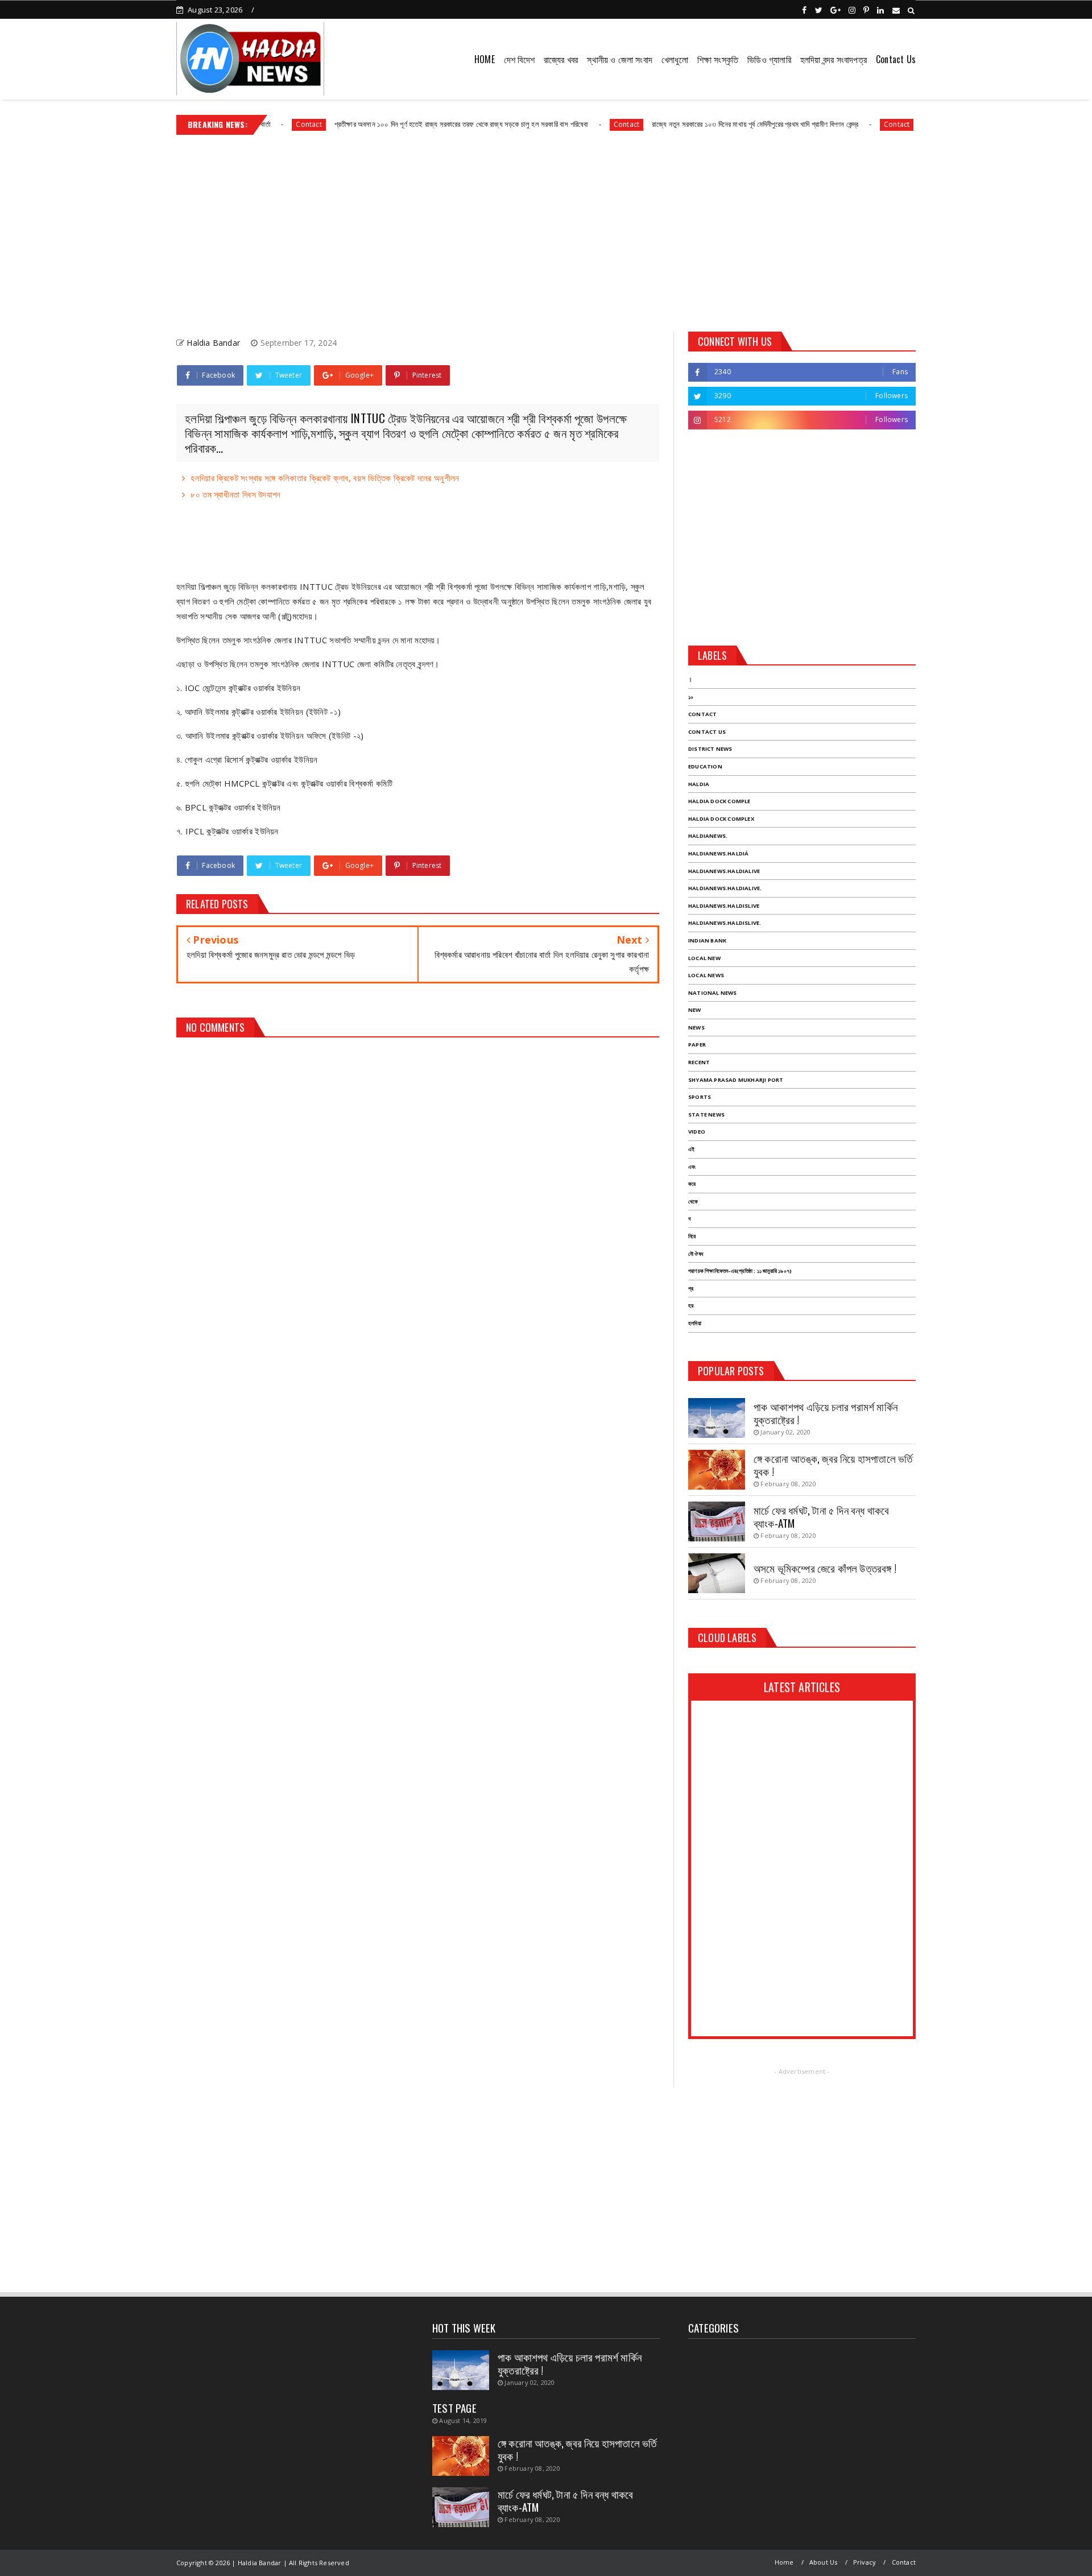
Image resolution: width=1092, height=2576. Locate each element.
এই (691, 1149)
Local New (704, 958)
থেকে (693, 1202)
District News (710, 749)
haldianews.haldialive (724, 871)
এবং (692, 1167)
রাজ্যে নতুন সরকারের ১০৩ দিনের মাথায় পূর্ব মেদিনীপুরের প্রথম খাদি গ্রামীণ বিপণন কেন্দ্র (700, 124)
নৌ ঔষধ (696, 1254)
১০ (691, 697)
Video (697, 1132)
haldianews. (708, 836)
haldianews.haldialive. (725, 888)
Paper (697, 1045)
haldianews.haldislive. (725, 923)
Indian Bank (707, 940)
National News (713, 993)
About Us (824, 2562)
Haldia (699, 784)
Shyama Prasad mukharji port (736, 1080)
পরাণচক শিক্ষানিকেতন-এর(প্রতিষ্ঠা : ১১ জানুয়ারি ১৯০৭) (740, 1271)
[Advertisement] (546, 229)
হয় (691, 1306)
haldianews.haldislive (724, 906)
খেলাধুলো (675, 59)
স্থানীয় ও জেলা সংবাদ (620, 59)
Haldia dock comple (719, 801)
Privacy (864, 2562)
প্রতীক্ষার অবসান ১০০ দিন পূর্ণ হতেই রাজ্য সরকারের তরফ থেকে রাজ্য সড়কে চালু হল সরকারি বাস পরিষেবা (406, 124)
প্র (691, 1289)
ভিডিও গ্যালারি (769, 59)
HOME (485, 59)
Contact (570, 124)
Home (784, 2562)
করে (692, 1184)
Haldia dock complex (721, 819)
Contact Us (896, 59)
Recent (699, 1062)
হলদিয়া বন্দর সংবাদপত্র (834, 59)
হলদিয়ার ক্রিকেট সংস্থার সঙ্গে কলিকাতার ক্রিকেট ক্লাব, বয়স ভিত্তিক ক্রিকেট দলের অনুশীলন (325, 478)
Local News (706, 975)
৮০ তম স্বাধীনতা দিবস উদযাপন (235, 494)
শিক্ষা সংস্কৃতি (718, 59)
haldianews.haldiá (718, 853)
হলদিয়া (695, 1323)
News (696, 1027)
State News (706, 1115)
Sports (700, 1097)
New (695, 1010)
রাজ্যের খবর (561, 59)
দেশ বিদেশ (519, 59)
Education (705, 766)
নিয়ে (692, 1236)
